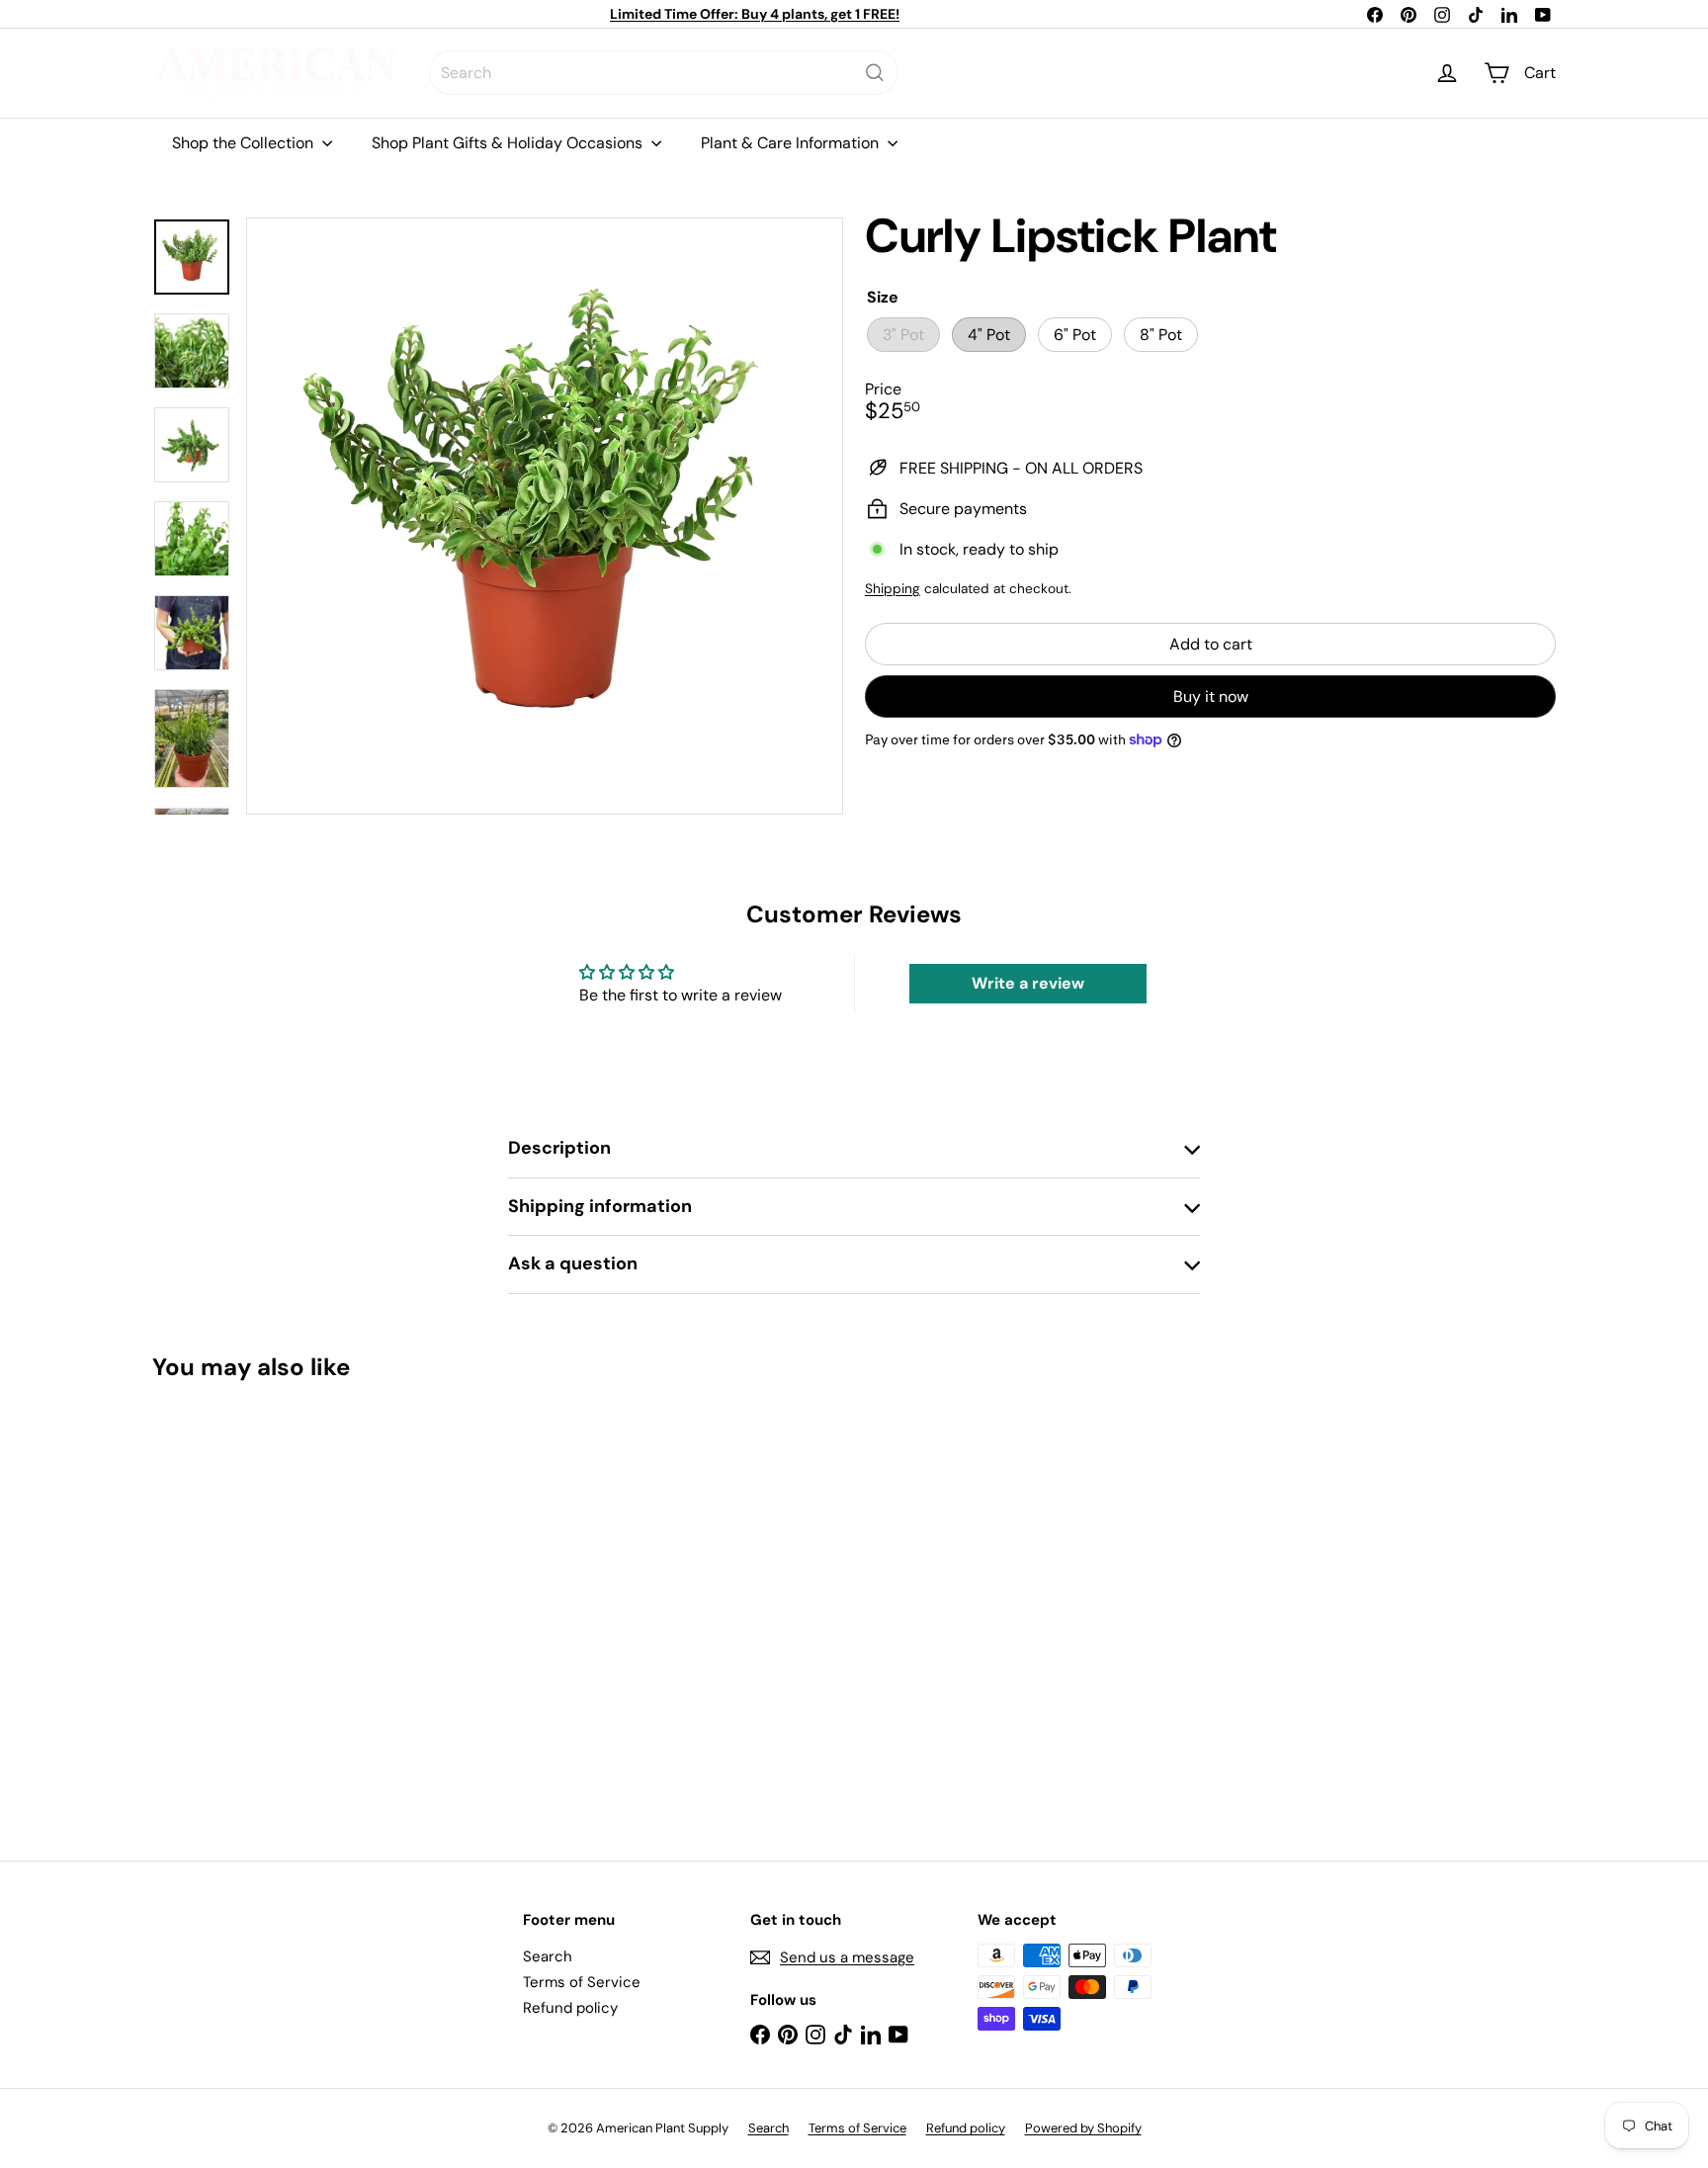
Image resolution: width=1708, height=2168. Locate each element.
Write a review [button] (1028, 983)
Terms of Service (582, 1982)
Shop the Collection (245, 143)
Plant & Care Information (792, 143)
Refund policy (570, 2008)
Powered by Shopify (1083, 2128)
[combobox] (664, 73)
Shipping (893, 589)
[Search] (875, 73)
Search (548, 1956)
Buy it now (1211, 696)
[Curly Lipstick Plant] (261, 1607)
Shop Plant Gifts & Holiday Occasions (509, 143)
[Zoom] (545, 516)
